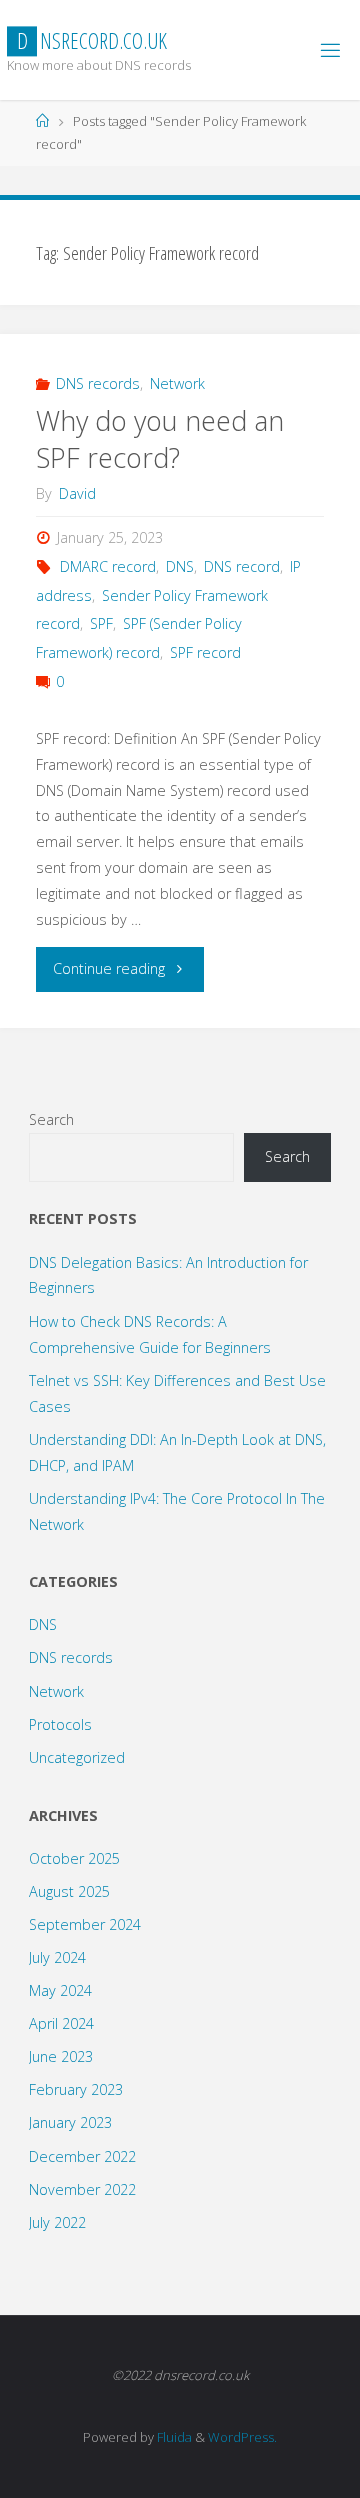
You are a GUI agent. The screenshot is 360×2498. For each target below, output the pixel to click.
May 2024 (60, 1990)
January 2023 (70, 2122)
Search (51, 1119)
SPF (101, 623)
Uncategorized (77, 1757)
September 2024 (85, 1924)
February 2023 (76, 2089)
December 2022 (82, 2156)
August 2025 (69, 1891)
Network (177, 383)
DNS (180, 566)
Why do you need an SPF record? (160, 439)
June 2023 (61, 2056)
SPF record (205, 652)
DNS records (98, 383)
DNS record (242, 566)
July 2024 (57, 1957)
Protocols (60, 1724)
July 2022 (57, 2222)
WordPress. (242, 2437)
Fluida (173, 2437)
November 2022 (82, 2189)
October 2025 (74, 1858)
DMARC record (108, 566)
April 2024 (61, 2023)
